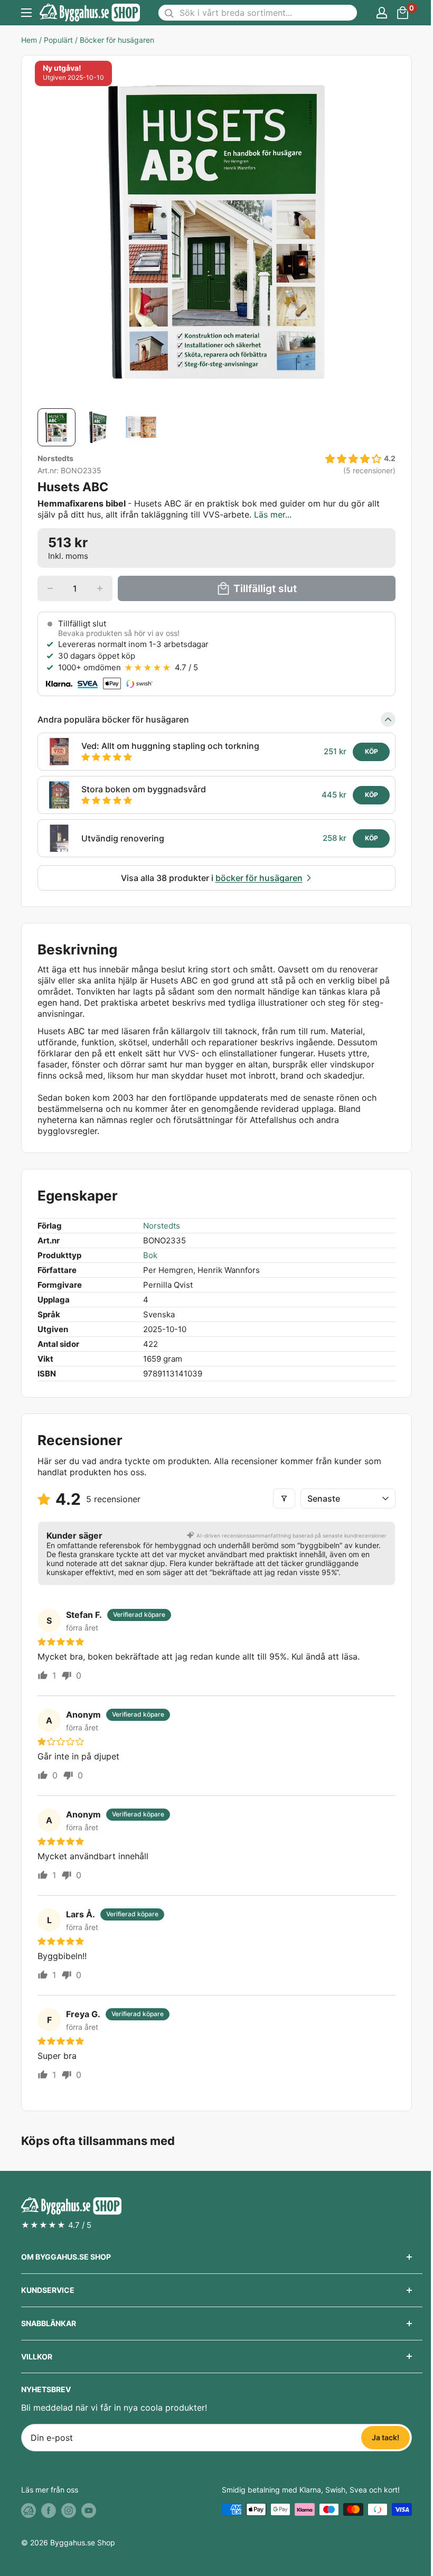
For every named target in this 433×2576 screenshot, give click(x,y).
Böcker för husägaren (117, 40)
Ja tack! (385, 2437)
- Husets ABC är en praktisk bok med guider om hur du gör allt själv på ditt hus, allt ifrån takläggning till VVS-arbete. (209, 509)
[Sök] (169, 13)
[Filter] (284, 1498)
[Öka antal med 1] (100, 588)
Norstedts (55, 458)
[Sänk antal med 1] (50, 588)
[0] (403, 13)
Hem (29, 40)
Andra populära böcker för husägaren (113, 719)
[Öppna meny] (26, 13)
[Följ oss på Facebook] (49, 2511)
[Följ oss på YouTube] (89, 2511)
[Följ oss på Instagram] (69, 2511)
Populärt (58, 40)
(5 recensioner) (369, 471)
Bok (150, 1255)
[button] (353, 459)
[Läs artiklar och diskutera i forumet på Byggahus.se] (29, 2511)
